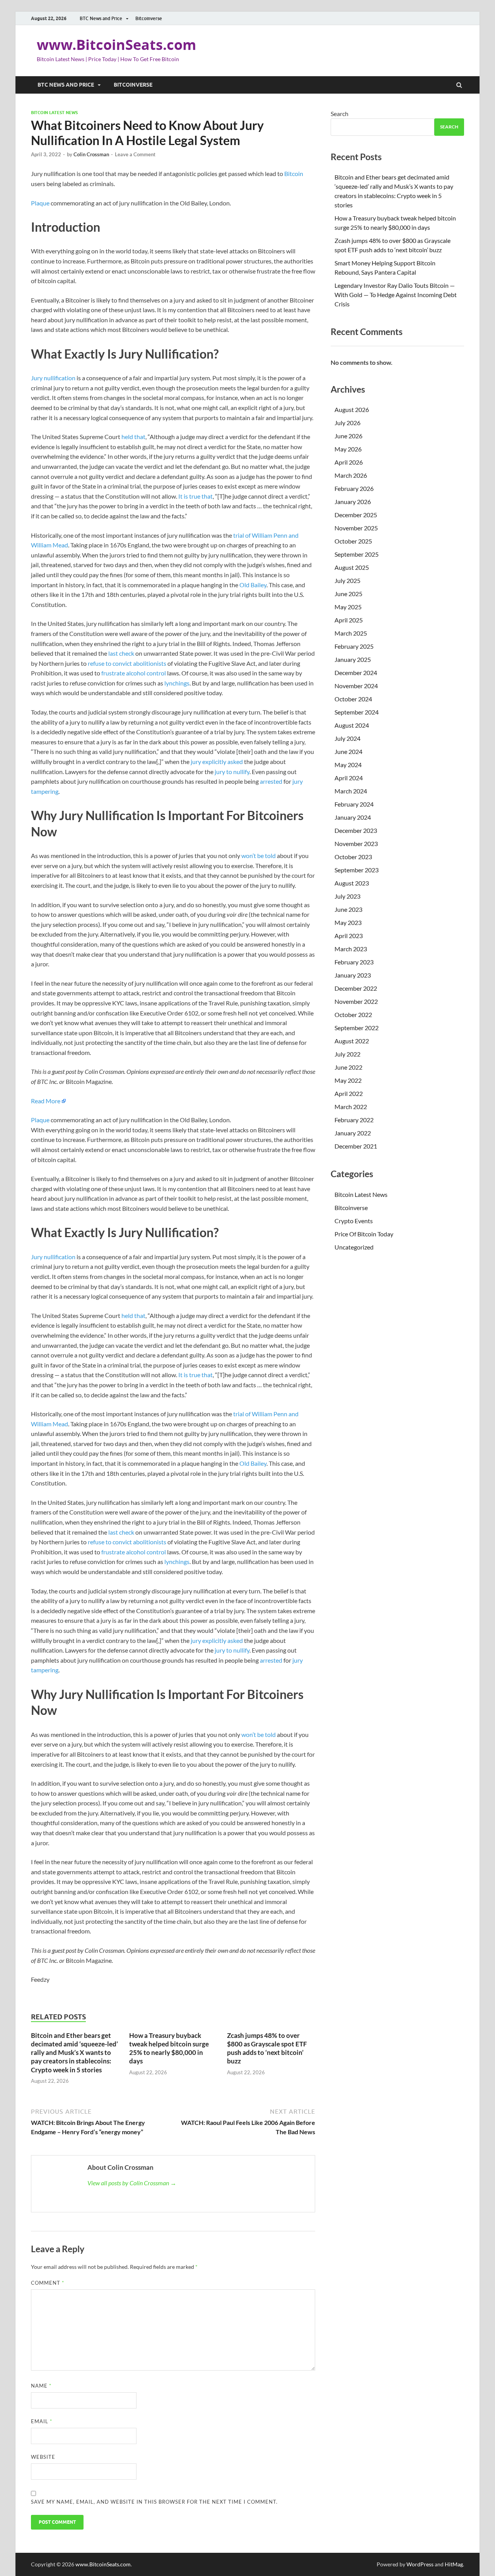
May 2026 (348, 449)
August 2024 (352, 725)
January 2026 (353, 502)
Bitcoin (294, 173)
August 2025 (352, 567)
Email (42, 2421)
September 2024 (357, 712)
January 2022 (353, 1133)
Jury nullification (53, 378)
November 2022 (356, 1001)
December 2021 (356, 1146)
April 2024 (349, 778)
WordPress (420, 2564)
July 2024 (347, 738)
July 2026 (347, 423)
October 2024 (353, 699)
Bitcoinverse (149, 18)
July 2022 (347, 1054)
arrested (271, 781)
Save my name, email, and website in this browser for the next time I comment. (154, 2502)
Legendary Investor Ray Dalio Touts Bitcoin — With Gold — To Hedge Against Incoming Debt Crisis (396, 295)
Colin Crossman (91, 154)
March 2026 (351, 475)
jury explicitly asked (217, 762)
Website (43, 2457)
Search (340, 114)
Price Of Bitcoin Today (364, 1234)
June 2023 (348, 909)
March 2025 (351, 633)
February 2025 (354, 646)
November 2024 (356, 686)
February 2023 (354, 962)
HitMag (454, 2564)
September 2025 (357, 554)
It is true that (195, 496)
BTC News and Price (101, 18)
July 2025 (347, 580)
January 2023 (353, 975)
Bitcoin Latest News (54, 113)
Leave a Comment (135, 154)
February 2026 (354, 488)
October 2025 (353, 541)
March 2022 (351, 1107)
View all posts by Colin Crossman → (132, 2183)
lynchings (177, 683)
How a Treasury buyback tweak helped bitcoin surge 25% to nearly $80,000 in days (169, 2048)
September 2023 (357, 870)
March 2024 (351, 791)
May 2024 (348, 765)
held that (133, 437)
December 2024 (356, 673)
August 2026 (352, 409)
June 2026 (348, 436)
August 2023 (352, 883)
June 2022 (348, 1067)
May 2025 (348, 607)
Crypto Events (354, 1221)
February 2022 (354, 1120)
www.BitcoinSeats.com (116, 45)
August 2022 (352, 1041)
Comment (48, 2283)
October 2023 (353, 857)
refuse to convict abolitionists (127, 663)
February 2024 (354, 804)
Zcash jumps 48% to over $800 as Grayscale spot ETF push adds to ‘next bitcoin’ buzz (267, 2048)
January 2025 (353, 659)
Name (41, 2386)
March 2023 (351, 949)
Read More (46, 1101)
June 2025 (348, 594)
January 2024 (353, 817)
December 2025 (356, 515)
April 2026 (349, 462)
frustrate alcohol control (134, 673)
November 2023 (356, 844)
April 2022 (349, 1093)
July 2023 (347, 896)
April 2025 (349, 620)
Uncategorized (354, 1247)
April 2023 (349, 936)
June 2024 (348, 751)
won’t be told (259, 856)
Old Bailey (253, 585)
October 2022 (353, 1015)
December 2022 (356, 988)
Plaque (40, 203)
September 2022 (357, 1028)
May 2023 (348, 922)
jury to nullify (232, 772)
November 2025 (356, 528)
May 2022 (348, 1080)
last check (121, 653)
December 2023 (356, 830)
